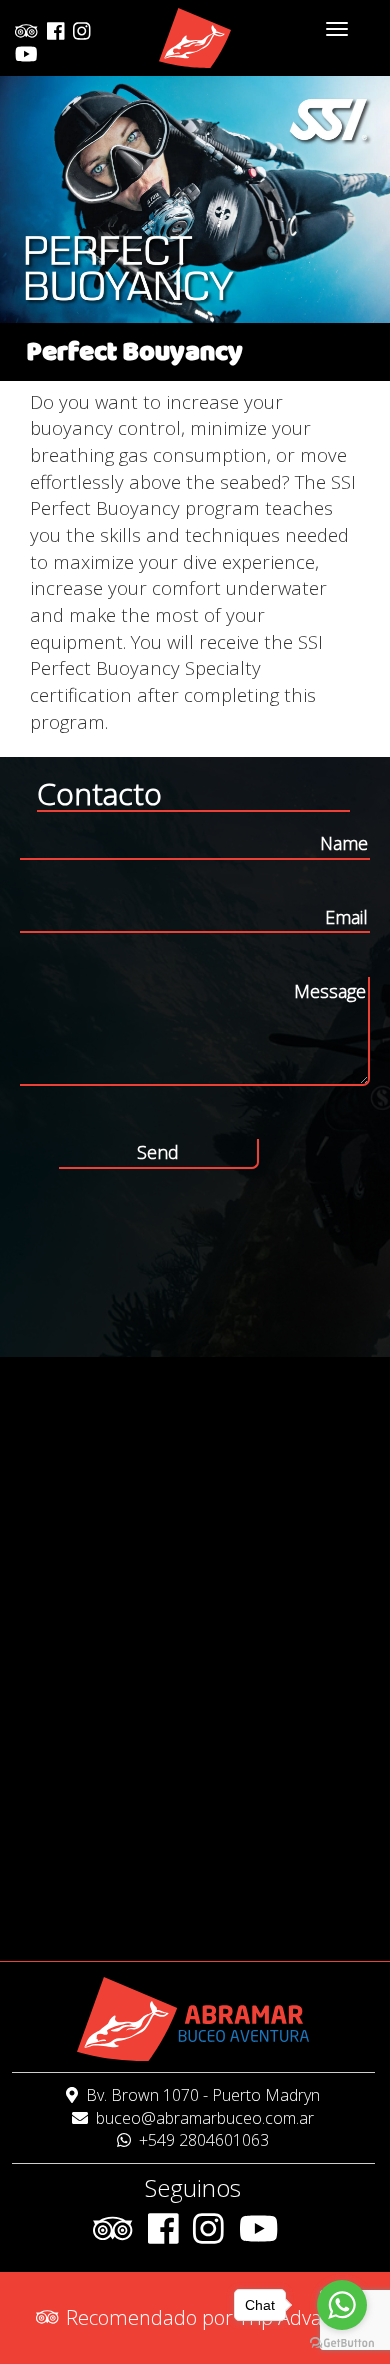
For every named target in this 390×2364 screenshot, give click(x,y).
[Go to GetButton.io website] (342, 2343)
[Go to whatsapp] (342, 2305)
